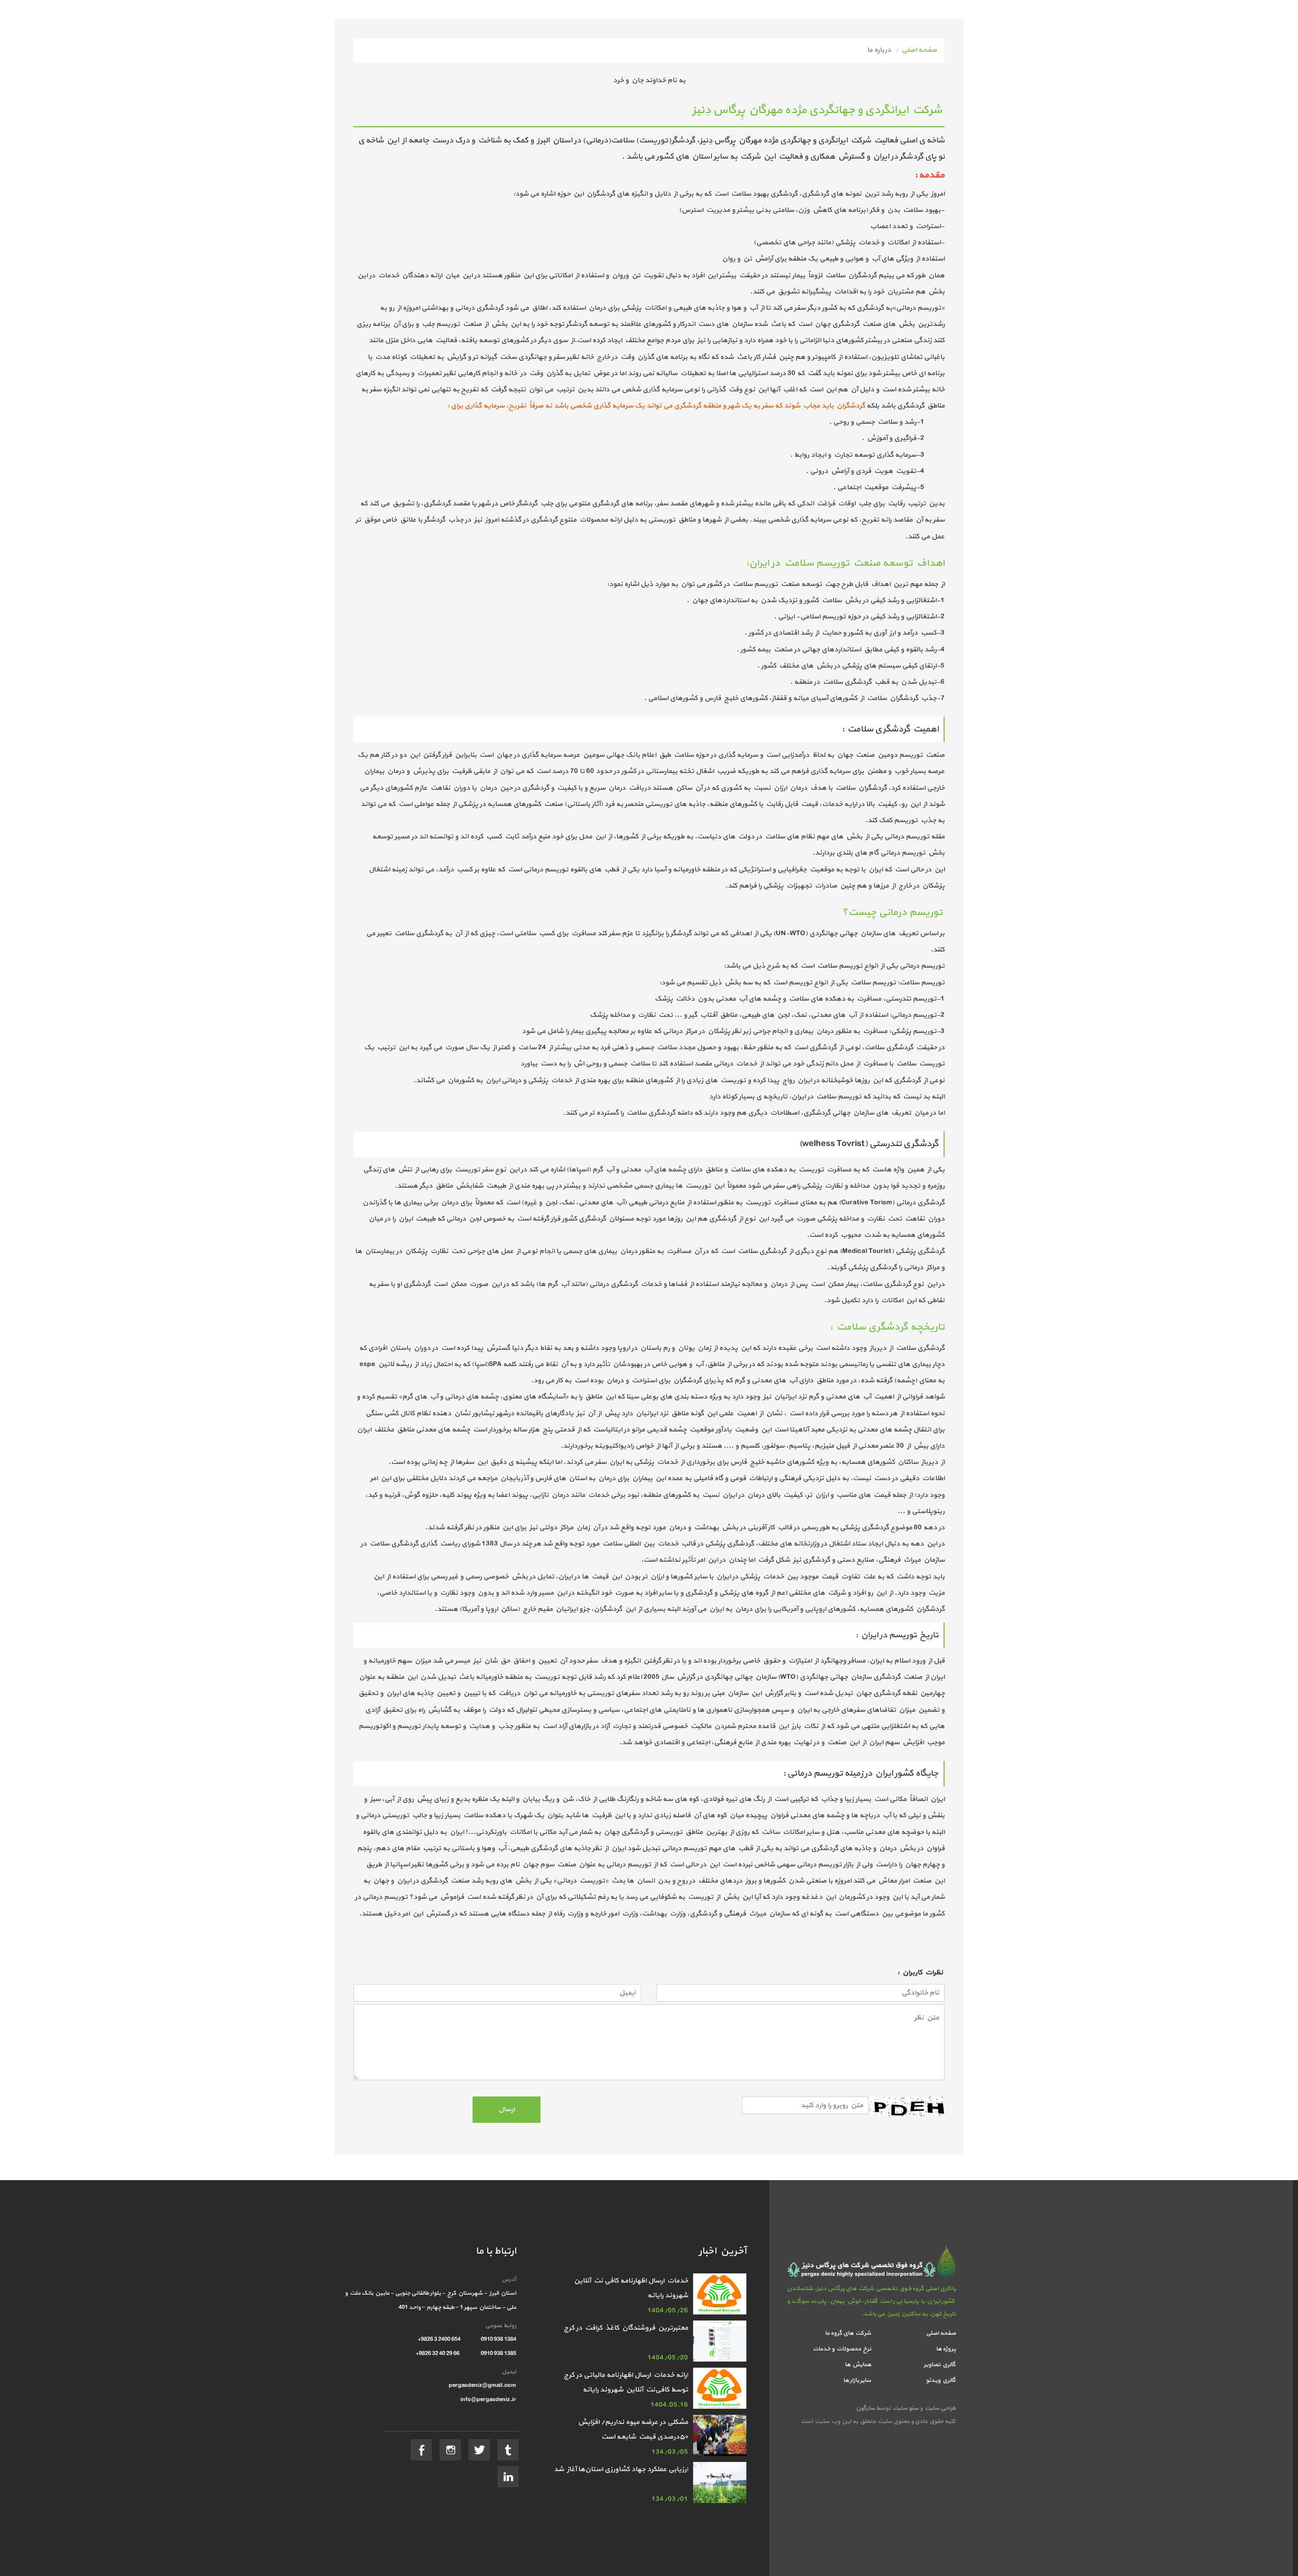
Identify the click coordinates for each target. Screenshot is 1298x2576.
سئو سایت (905, 2408)
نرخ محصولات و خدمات (842, 2349)
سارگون (866, 2408)
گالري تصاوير (940, 2365)
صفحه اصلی (919, 50)
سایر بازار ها (857, 2380)
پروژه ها (946, 2349)
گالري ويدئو (941, 2380)
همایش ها (858, 2365)
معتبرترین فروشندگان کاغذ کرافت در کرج (626, 2328)
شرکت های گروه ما (848, 2333)
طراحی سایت (939, 2408)
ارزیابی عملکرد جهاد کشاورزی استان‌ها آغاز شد (621, 2469)
